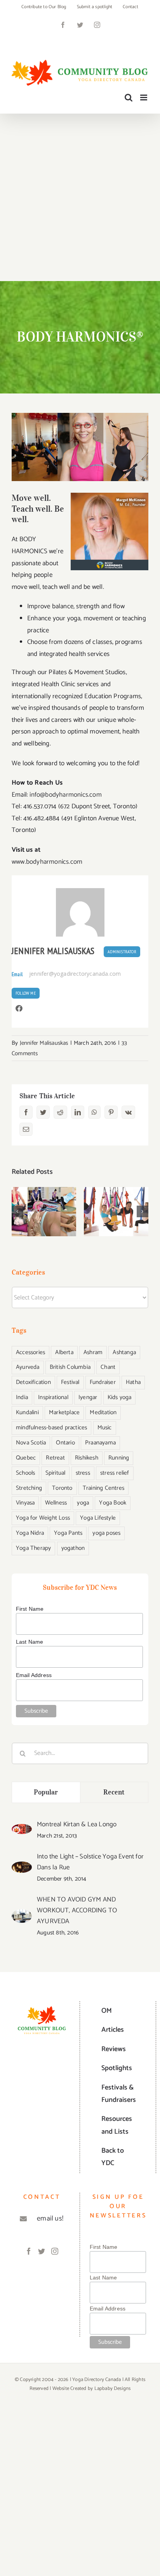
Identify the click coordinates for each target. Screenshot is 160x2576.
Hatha (133, 1382)
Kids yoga (120, 1397)
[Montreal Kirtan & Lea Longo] (22, 1830)
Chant (108, 1367)
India (22, 1397)
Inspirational (53, 1397)
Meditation (103, 1412)
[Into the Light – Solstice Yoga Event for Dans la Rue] (22, 1867)
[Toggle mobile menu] (144, 97)
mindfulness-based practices (51, 1428)
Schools (25, 1473)
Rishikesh (87, 1458)
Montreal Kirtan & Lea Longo (77, 1824)
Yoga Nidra (30, 1533)
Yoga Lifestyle (98, 1518)
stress (83, 1473)
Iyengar (88, 1397)
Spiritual (56, 1473)
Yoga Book (113, 1503)
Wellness (56, 1503)
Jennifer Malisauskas (53, 951)
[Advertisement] (80, 197)
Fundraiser (103, 1382)
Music (105, 1428)
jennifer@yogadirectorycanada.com (75, 974)
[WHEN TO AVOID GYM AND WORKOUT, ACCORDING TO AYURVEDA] (22, 1915)
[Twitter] (42, 2251)
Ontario (65, 1443)
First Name (30, 1609)
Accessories (30, 1352)
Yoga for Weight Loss (43, 1518)
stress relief (115, 1473)
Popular (46, 1792)
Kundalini (27, 1412)
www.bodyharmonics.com (47, 862)
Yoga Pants (68, 1533)
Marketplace (64, 1412)
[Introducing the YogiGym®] (116, 1212)
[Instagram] (55, 2251)
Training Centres (103, 1488)
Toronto (62, 1488)
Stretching (29, 1488)
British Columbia (70, 1367)
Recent (114, 1792)
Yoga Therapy (33, 1548)
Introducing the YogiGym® (116, 1199)
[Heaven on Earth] (44, 1212)
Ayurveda (28, 1367)
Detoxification (33, 1382)
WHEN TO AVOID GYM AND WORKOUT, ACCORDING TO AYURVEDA (77, 1910)
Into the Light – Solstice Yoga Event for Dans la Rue (90, 1862)
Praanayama (100, 1443)
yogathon (73, 1548)
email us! (50, 2219)
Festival (70, 1382)
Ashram (93, 1352)
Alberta (64, 1352)
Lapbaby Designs (113, 2389)
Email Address (34, 1675)
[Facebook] (29, 2251)
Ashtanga (124, 1352)
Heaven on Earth (44, 1199)
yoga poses (106, 1533)
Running (119, 1458)
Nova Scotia (31, 1443)
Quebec (26, 1458)
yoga (83, 1503)
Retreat (55, 1458)
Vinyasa (25, 1503)
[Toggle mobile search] (129, 97)
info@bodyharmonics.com (65, 795)
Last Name (30, 1642)
